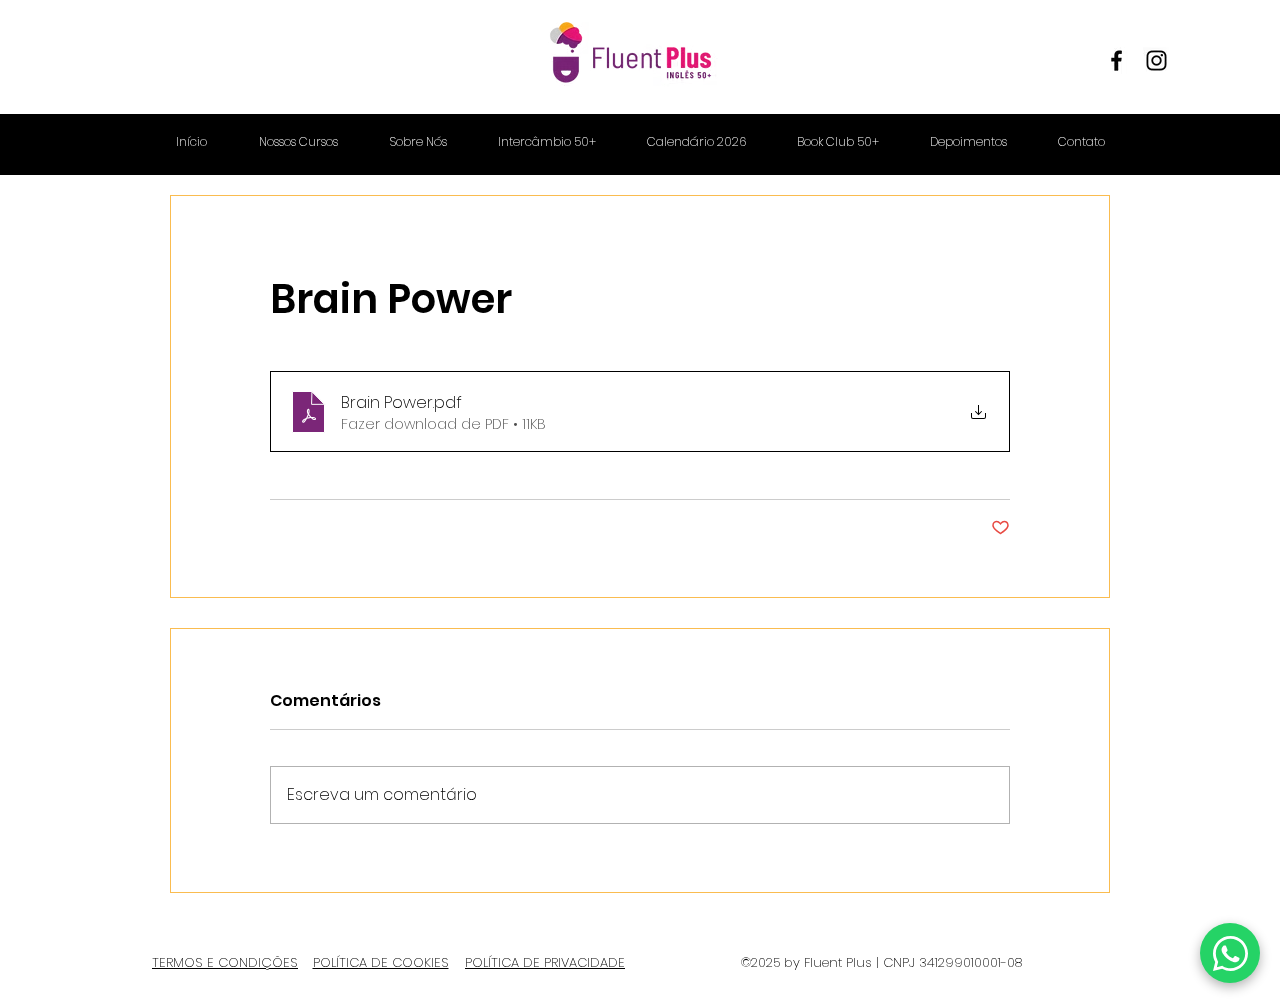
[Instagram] (1156, 60)
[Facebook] (1116, 60)
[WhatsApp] (1230, 953)
